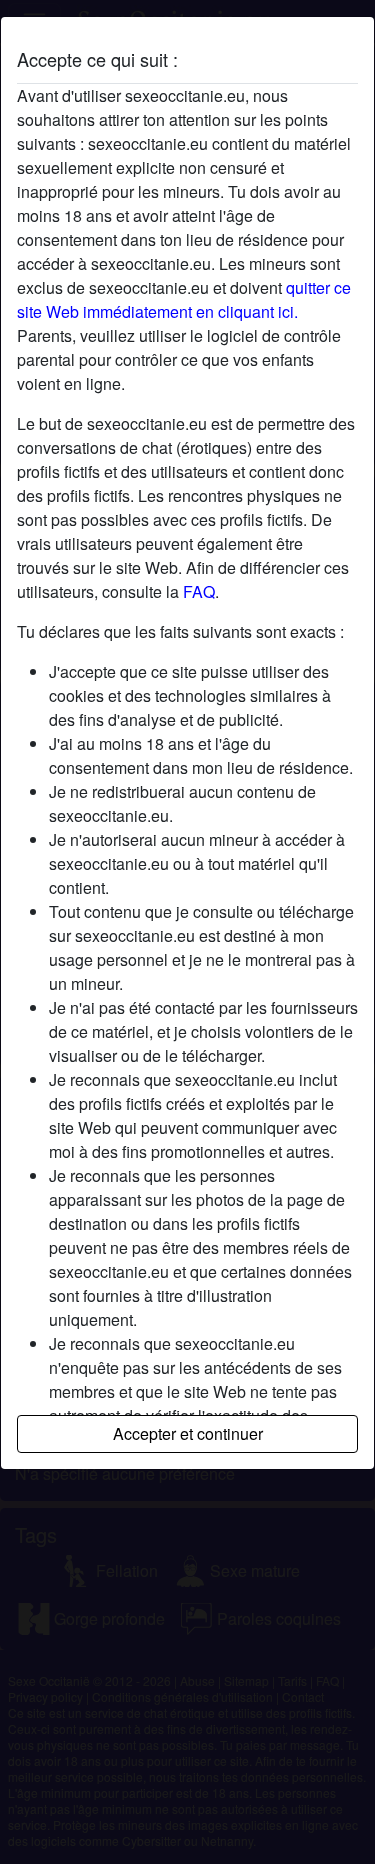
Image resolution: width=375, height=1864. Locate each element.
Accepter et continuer (188, 1433)
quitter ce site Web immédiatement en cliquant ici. (184, 299)
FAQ (199, 591)
